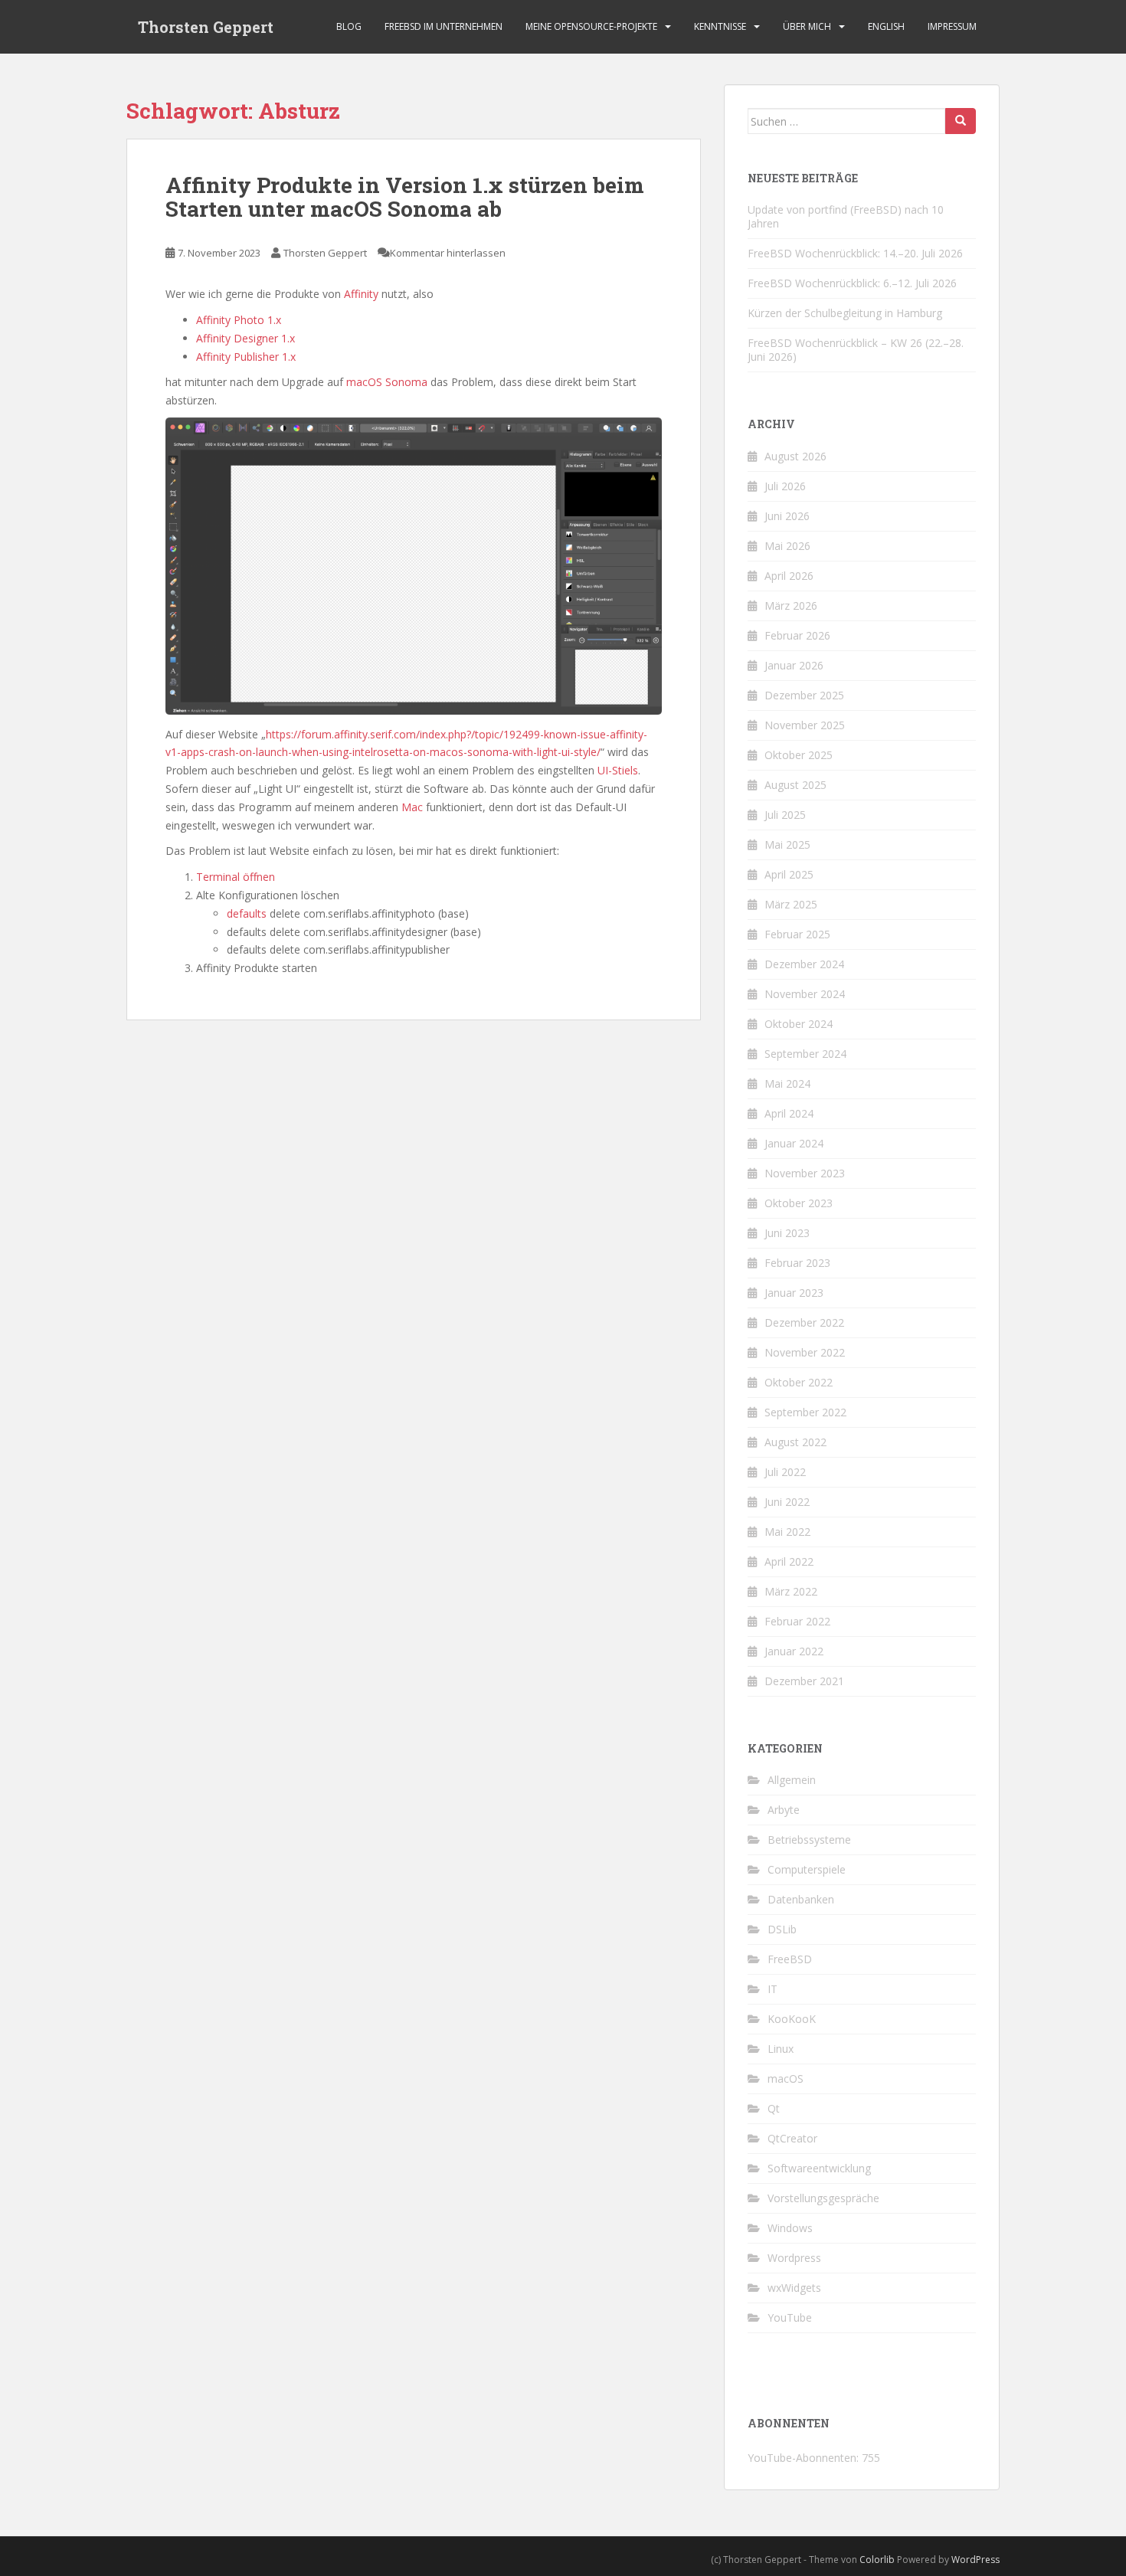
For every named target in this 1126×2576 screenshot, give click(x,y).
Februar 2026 (797, 635)
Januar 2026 (794, 665)
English (886, 26)
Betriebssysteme (809, 1840)
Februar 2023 (797, 1263)
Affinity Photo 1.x (239, 320)
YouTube (790, 2317)
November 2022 (805, 1352)
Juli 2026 (785, 486)
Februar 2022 (797, 1621)
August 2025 (795, 785)
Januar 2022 (794, 1651)
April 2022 (789, 1561)
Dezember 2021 (804, 1681)
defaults (247, 913)
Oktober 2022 (799, 1382)
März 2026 (791, 606)
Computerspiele (807, 1869)
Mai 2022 (787, 1532)
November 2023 (805, 1173)
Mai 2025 (787, 844)
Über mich (807, 26)
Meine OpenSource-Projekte (591, 26)
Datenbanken (801, 1899)
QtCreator (792, 2138)
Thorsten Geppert (206, 27)
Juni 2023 (787, 1233)
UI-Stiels (618, 770)
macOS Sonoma (387, 382)
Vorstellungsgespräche (823, 2198)
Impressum (952, 26)
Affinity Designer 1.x (245, 338)
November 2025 (805, 725)
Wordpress (794, 2258)
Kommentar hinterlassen (448, 253)
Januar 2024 (794, 1143)
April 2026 (789, 576)
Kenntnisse (720, 26)
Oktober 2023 (799, 1203)
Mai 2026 (787, 546)
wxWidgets (794, 2288)
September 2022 (805, 1412)
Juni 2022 (787, 1502)
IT (772, 1989)
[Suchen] (961, 121)
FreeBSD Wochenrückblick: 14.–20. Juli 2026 (855, 253)
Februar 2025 (797, 934)
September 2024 (805, 1054)
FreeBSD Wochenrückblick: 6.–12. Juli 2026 (852, 283)
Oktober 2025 (799, 755)
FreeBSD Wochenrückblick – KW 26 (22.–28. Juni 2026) (856, 350)
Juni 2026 (787, 516)
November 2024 (805, 994)
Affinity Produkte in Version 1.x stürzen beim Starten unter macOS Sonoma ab (405, 197)
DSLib (782, 1929)
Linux (781, 2049)
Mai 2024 (787, 1083)
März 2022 (791, 1591)
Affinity (361, 294)
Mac (412, 807)
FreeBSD (790, 1959)
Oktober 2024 (799, 1024)
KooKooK (792, 2019)
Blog (349, 26)
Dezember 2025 (804, 695)
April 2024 (789, 1113)
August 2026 (795, 456)
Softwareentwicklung (819, 2168)
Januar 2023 (794, 1293)
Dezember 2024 (804, 964)
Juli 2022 (785, 1472)
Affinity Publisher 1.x (246, 357)
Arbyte (784, 1810)
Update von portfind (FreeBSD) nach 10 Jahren (846, 216)
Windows (790, 2228)
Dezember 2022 (804, 1322)
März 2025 (791, 904)
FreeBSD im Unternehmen (444, 26)
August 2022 (795, 1442)
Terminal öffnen (236, 877)
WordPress (975, 2560)
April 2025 (789, 874)
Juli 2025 (785, 815)
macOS (786, 2078)
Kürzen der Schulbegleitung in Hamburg (845, 313)
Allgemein (792, 1780)
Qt (774, 2108)
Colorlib (877, 2560)
